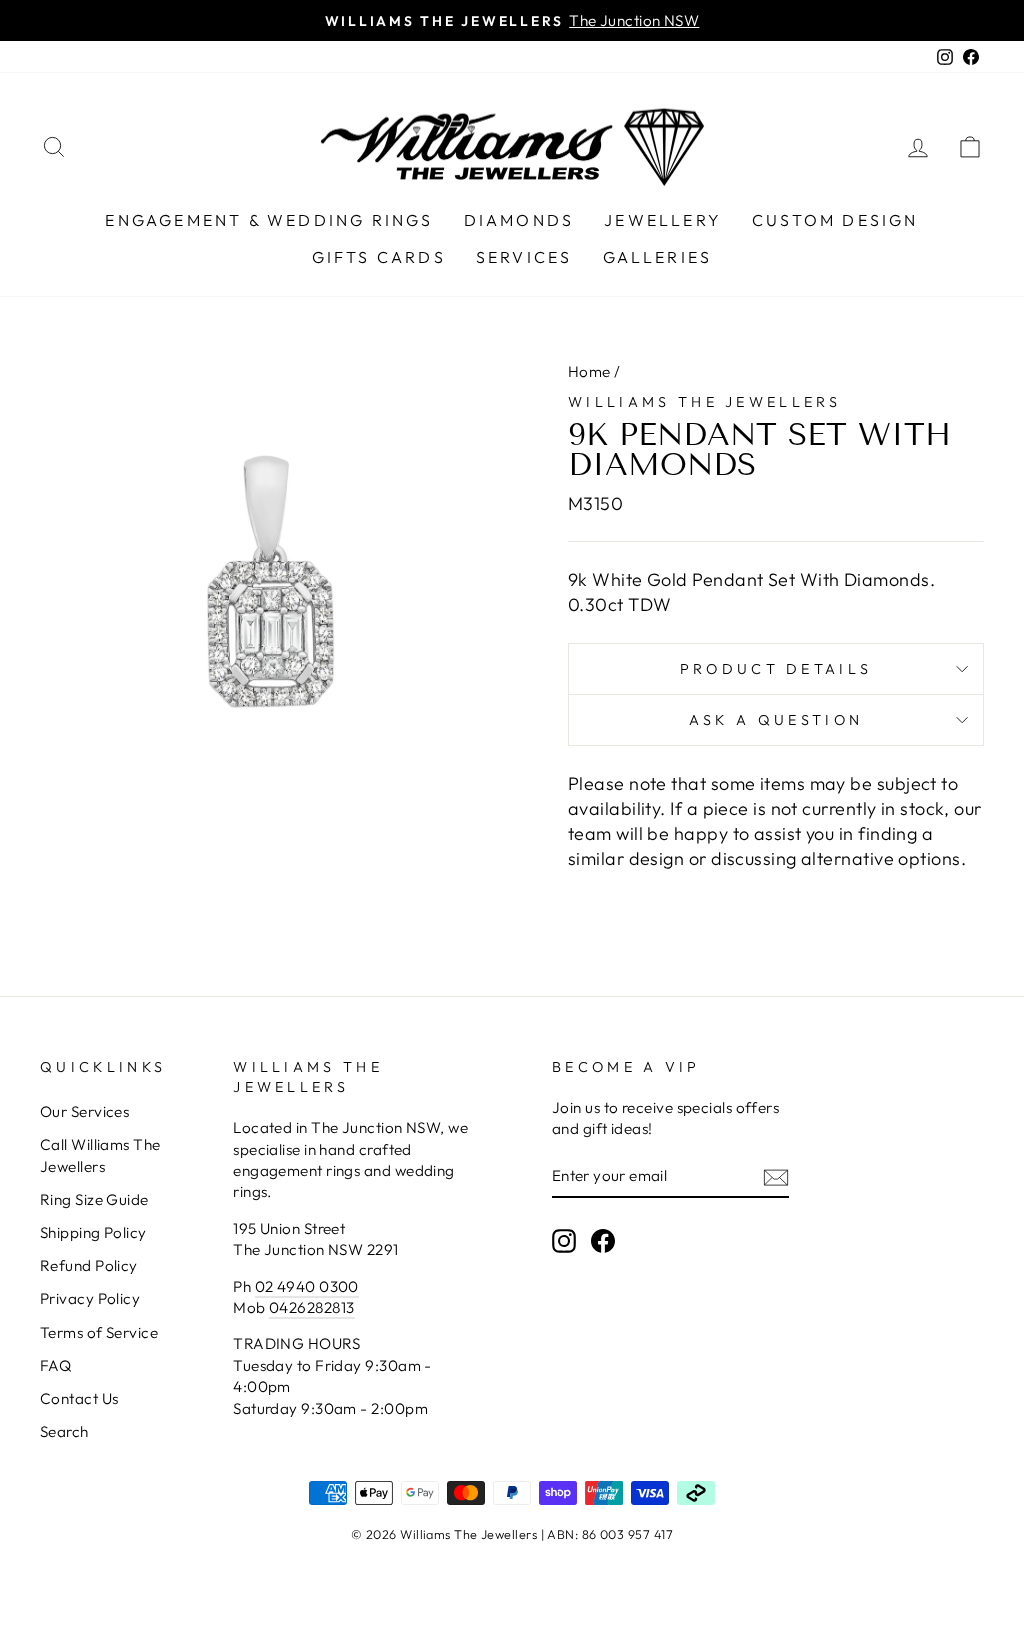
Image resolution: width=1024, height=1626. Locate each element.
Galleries (658, 257)
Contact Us (79, 1398)
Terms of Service (99, 1332)
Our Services (84, 1111)
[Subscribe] (776, 1176)
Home (589, 371)
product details (776, 669)
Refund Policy (89, 1265)
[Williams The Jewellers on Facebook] (603, 1240)
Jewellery (663, 220)
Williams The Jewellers (704, 402)
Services (524, 257)
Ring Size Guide (94, 1199)
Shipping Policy (93, 1232)
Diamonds (519, 220)
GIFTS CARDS (379, 257)
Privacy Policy (90, 1298)
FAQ (55, 1365)
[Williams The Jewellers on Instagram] (564, 1240)
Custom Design (835, 220)
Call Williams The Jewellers (100, 1155)
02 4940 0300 (307, 1286)
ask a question (776, 720)
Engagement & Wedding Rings (269, 220)
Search (64, 1431)
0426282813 (312, 1307)
